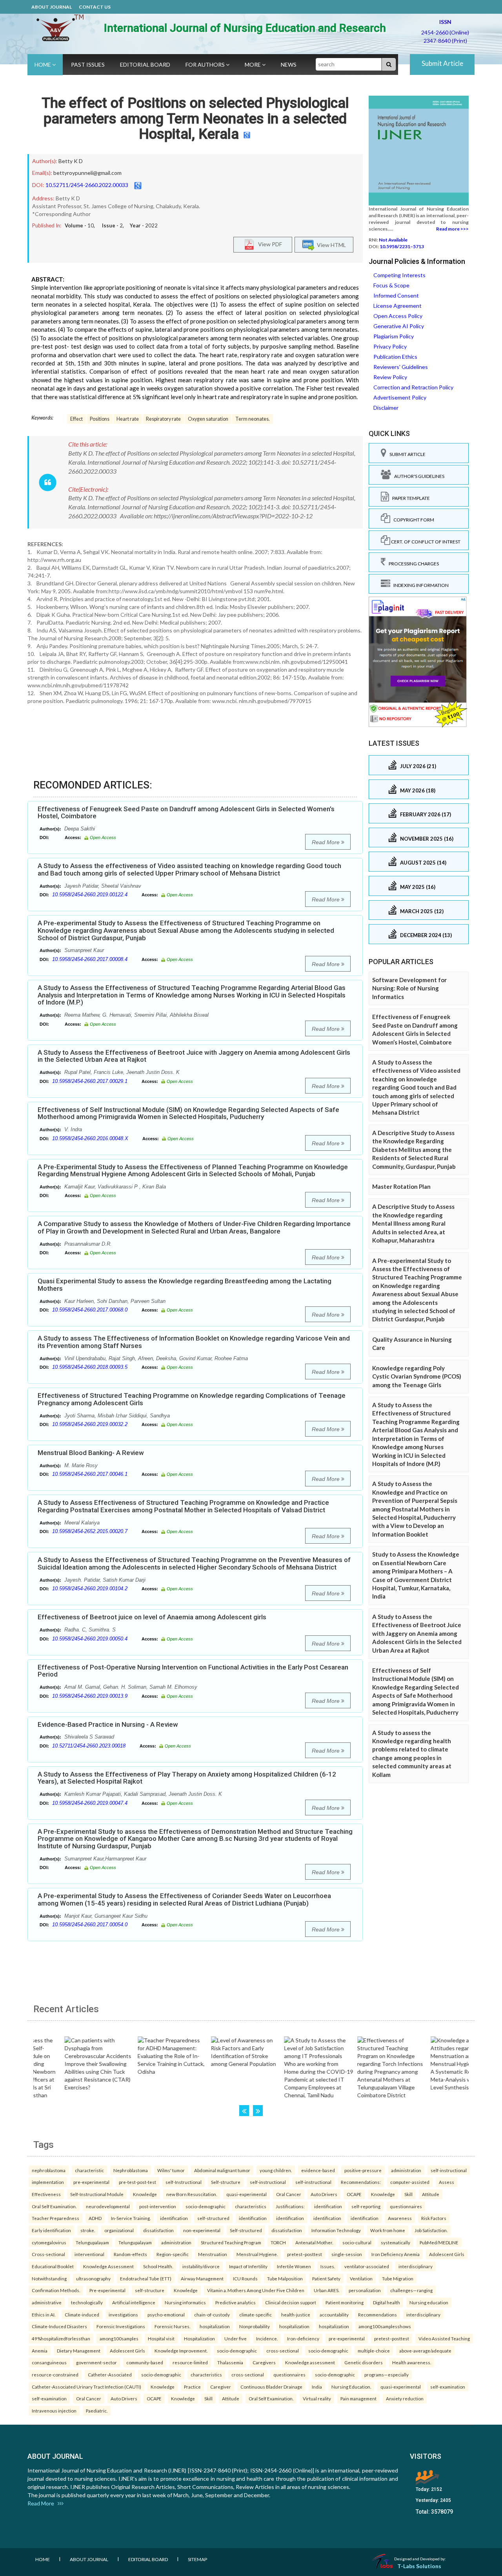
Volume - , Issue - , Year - (111, 225)
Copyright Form (412, 520)
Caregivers (264, 2362)
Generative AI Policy (399, 326)
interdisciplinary (416, 2266)
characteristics (251, 2206)
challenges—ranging (411, 2290)
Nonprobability (255, 2326)
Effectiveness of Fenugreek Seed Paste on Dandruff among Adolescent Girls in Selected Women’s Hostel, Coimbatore (186, 813)
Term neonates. (253, 419)
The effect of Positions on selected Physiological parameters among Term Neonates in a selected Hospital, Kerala (195, 119)
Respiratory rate (163, 419)
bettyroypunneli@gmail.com (87, 173)
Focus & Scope (391, 285)
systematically (396, 2242)
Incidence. (267, 2338)
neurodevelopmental (108, 2206)
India (317, 2387)
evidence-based (318, 2170)
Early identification (51, 2230)
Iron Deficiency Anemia (396, 2254)
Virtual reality (317, 2398)
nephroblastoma (49, 2170)
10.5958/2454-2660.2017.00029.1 (90, 1081)
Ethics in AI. (44, 2314)
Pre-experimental (107, 2290)
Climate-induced (82, 2314)
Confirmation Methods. (56, 2290)
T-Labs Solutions (419, 2566)
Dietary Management (79, 2351)
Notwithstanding (49, 2278)
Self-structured (246, 2230)
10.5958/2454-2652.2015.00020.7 (90, 1531)
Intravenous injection (54, 2411)
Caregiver (221, 2387)
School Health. (158, 2266)
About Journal (52, 7)
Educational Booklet (53, 2266)
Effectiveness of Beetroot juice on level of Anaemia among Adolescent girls (152, 1617)
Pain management (358, 2398)
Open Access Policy (398, 316)
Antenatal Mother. (314, 2242)
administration (406, 2170)
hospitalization (215, 2326)
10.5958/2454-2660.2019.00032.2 (90, 1424)
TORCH (278, 2242)
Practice (192, 2387)
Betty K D (71, 161)
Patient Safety (326, 2278)
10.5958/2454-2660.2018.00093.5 (90, 1367)
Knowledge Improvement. (181, 2351)
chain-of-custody (212, 2314)
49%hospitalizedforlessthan (61, 2338)
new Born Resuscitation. (192, 2194)
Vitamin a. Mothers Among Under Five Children (256, 2290)
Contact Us (95, 7)
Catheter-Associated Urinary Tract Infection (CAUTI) (86, 2387)
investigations (123, 2314)
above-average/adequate (425, 2351)
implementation (48, 2182)
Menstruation (213, 2254)
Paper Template (409, 498)
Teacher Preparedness (55, 2218)
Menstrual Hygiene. (257, 2254)
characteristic (89, 2170)
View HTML (330, 245)
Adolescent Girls (447, 2254)
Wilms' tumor (171, 2170)
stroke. (88, 2230)
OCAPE (354, 2194)
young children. (276, 2170)
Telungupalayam (92, 2242)
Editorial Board (145, 64)
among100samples (119, 2338)
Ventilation (361, 2278)
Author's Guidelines (418, 476)
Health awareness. (412, 2362)
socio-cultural (357, 2242)
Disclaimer (386, 408)
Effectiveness (46, 2194)
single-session (347, 2254)
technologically (87, 2302)
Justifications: (290, 2206)
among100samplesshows (385, 2326)
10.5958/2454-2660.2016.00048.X (90, 1138)
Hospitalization (199, 2338)
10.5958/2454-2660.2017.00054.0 (90, 1925)
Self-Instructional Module (97, 2194)
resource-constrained (55, 2374)
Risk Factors (434, 2218)
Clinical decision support (291, 2302)
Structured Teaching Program (231, 2242)
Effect (76, 419)
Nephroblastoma (131, 2170)
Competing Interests (399, 275)
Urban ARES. (326, 2290)
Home (43, 64)
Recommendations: (361, 2182)
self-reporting (366, 2206)
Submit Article (442, 63)
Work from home (388, 2230)
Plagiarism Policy (394, 336)
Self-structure (226, 2182)
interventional (89, 2254)
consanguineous (49, 2362)
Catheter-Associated (110, 2374)
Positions (100, 419)
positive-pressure (363, 2170)
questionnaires (406, 2206)
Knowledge (145, 2194)
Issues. (328, 2266)
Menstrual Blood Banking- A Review (91, 1453)
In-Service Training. (131, 2218)
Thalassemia (230, 2362)
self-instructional (449, 2170)
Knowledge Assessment (108, 2266)
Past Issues (88, 64)
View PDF (268, 244)
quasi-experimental (246, 2194)
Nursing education (429, 2302)
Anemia (40, 2351)
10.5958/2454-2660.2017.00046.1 (90, 1474)
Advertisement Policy (400, 397)
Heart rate (128, 419)
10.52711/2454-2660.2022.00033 (87, 185)
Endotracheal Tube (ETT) (146, 2278)
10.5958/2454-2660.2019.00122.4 (90, 895)
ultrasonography (93, 2278)
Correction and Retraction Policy (413, 387)
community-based (145, 2362)
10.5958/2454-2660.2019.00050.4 (90, 1639)
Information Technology (336, 2230)
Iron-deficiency (303, 2338)
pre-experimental (91, 2182)
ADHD (95, 2218)
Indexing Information (419, 585)
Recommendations (377, 2314)
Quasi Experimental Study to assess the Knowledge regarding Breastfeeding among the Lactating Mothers (185, 1285)
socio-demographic (206, 2206)
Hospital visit (161, 2338)
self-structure (150, 2290)
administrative (47, 2302)
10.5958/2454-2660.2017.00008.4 (90, 959)
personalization (365, 2290)
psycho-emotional (166, 2314)
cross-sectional (283, 2351)
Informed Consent (396, 295)
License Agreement (397, 306)
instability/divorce (201, 2266)
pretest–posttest (305, 2254)
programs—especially (387, 2374)
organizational (119, 2230)
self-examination (448, 2387)
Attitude (431, 2194)
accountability (334, 2314)
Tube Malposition (285, 2278)
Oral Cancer (289, 2194)
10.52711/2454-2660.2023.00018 (89, 1746)
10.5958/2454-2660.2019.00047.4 (90, 1803)
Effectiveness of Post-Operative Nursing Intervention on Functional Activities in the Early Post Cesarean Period (193, 1671)
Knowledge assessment (310, 2362)
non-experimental (202, 2230)
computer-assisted (410, 2182)
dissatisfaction (158, 2230)
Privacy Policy (390, 346)
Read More (326, 842)
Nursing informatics (185, 2302)
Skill (408, 2194)
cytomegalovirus (49, 2242)
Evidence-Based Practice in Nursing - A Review (108, 1724)
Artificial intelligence (134, 2302)
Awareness (400, 2218)
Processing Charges (412, 564)
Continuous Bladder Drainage (271, 2387)
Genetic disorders (364, 2362)
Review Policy (390, 377)
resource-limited (190, 2362)
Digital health (387, 2302)
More (253, 64)
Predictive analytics (236, 2302)
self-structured (213, 2218)
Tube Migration (398, 2278)
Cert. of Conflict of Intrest (425, 542)
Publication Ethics (395, 357)
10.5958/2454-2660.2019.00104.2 (90, 1589)
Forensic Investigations (121, 2326)
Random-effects (130, 2254)
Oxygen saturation (208, 419)
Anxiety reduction (405, 2398)
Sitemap (197, 2559)
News (289, 64)
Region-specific (173, 2254)
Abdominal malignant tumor (222, 2170)
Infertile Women (294, 2266)
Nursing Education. (351, 2387)
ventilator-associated (367, 2266)
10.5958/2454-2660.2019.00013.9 (90, 1696)
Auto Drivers (324, 2194)
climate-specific (256, 2314)
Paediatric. (97, 2411)
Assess (447, 2182)
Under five (236, 2338)
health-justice (296, 2314)
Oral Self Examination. (54, 2206)
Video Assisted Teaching (444, 2338)
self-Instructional (184, 2182)
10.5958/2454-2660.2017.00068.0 (90, 1310)
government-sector (96, 2362)
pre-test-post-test (137, 2182)
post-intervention (158, 2206)
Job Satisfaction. (431, 2230)
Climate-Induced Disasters (59, 2326)
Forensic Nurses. (172, 2326)
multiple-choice (374, 2351)
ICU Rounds (245, 2278)
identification (328, 2206)
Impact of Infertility (248, 2266)
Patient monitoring (345, 2302)
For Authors (206, 64)
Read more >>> (452, 229)
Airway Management (202, 2278)
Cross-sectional (48, 2254)
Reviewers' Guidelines (401, 367)
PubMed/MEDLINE (439, 2242)
